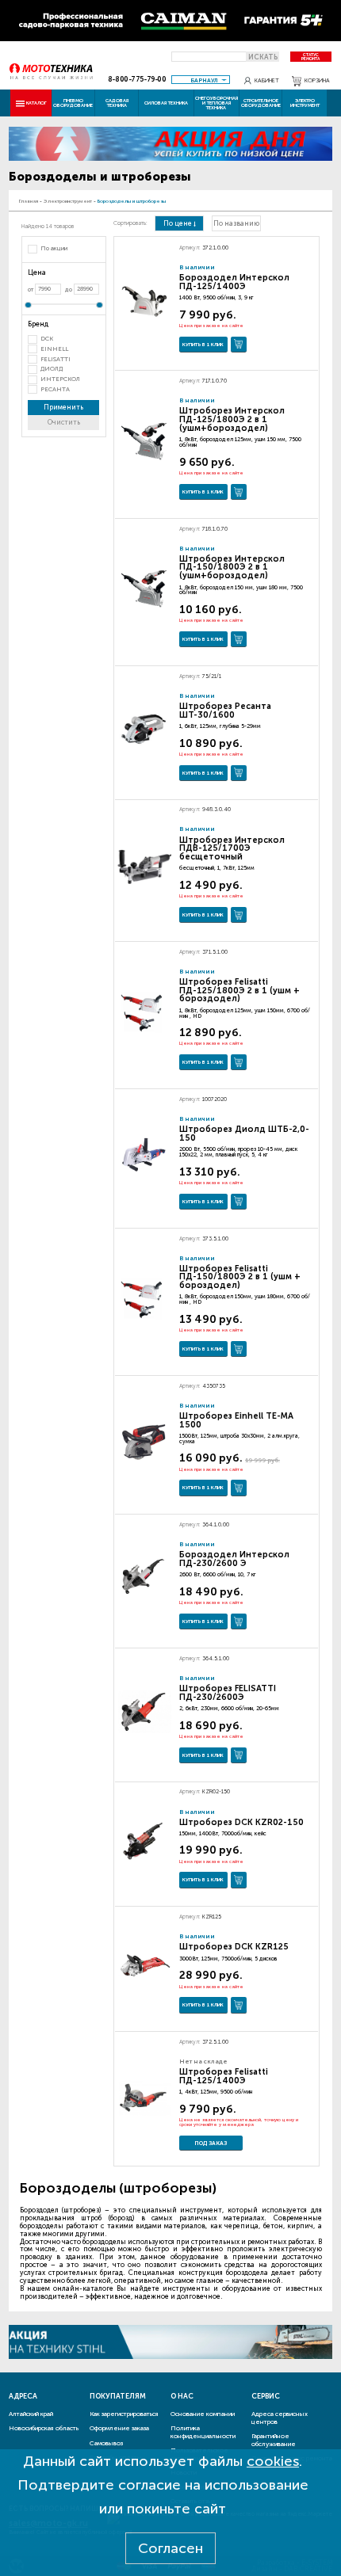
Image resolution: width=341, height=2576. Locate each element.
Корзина (317, 80)
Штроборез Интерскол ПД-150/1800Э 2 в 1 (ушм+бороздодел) (232, 568)
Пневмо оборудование (73, 103)
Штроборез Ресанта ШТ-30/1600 (225, 711)
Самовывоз (106, 2443)
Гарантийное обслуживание (274, 2440)
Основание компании (203, 2414)
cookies (273, 2461)
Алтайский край (31, 2414)
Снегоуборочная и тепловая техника (216, 103)
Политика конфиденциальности (203, 2432)
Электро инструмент (305, 103)
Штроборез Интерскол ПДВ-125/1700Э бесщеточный (232, 849)
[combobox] (201, 80)
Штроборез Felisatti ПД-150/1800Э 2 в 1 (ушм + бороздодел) (240, 1277)
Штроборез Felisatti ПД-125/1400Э (224, 2076)
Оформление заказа (119, 2428)
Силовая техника (166, 103)
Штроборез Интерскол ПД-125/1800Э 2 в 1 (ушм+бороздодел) (232, 419)
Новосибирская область (44, 2428)
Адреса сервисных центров (280, 2418)
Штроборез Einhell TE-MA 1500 (236, 1420)
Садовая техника (117, 103)
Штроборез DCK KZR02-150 (241, 1822)
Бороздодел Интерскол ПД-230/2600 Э (234, 1559)
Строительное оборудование (261, 103)
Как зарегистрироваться (124, 2414)
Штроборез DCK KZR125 (234, 1947)
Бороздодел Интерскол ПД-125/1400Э (234, 282)
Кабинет (267, 80)
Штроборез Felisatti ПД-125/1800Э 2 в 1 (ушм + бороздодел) (239, 991)
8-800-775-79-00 (137, 79)
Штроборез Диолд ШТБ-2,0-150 (244, 1134)
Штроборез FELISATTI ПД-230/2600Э (228, 1693)
